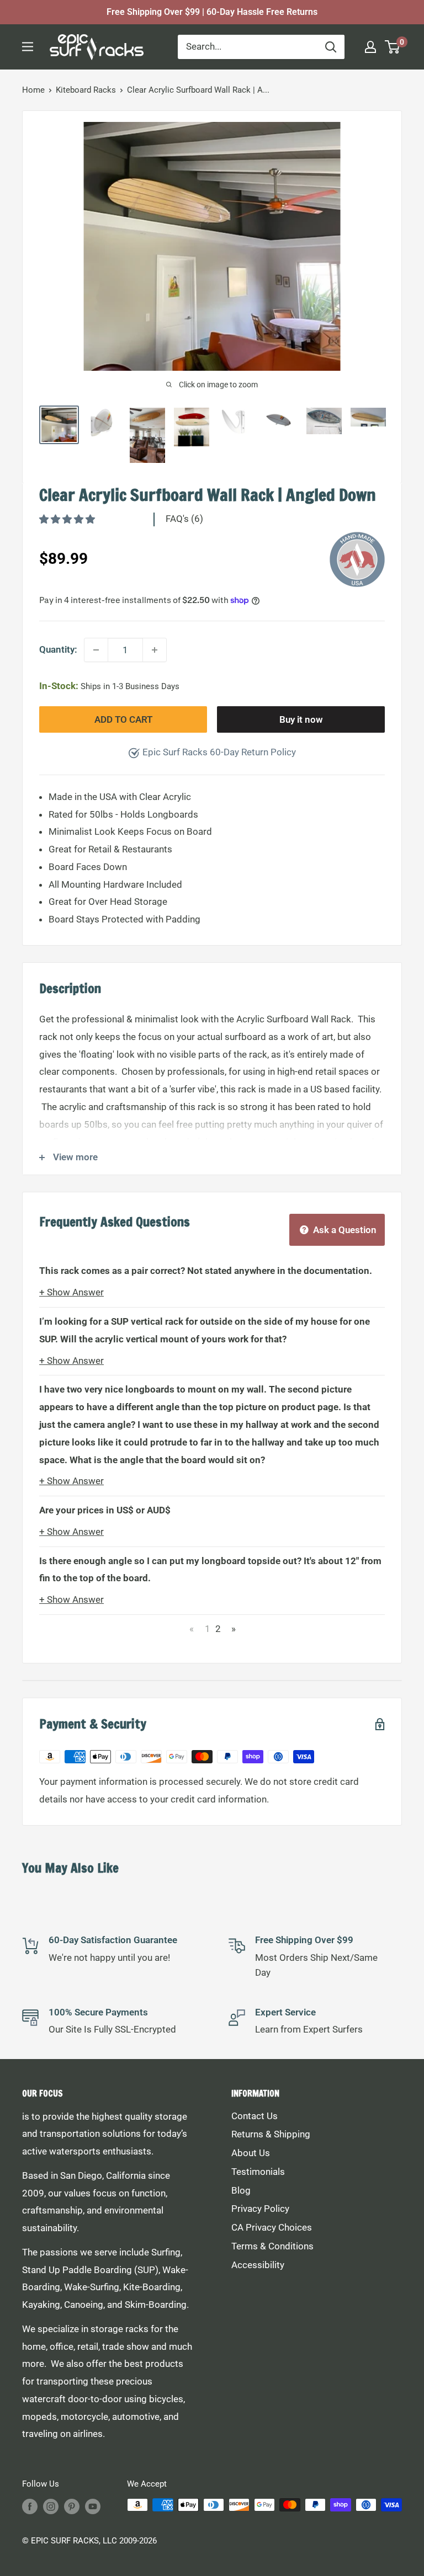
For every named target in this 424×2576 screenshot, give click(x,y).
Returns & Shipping (271, 2134)
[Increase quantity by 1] (155, 650)
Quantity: (58, 649)
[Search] (331, 47)
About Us (251, 2153)
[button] (68, 519)
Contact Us (255, 2116)
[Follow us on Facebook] (30, 2506)
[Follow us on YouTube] (93, 2506)
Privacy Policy (260, 2209)
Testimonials (258, 2172)
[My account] (370, 47)
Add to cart (123, 719)
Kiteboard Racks (86, 90)
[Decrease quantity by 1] (96, 650)
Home (33, 90)
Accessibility (258, 2265)
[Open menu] (28, 47)
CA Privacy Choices (272, 2227)
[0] (393, 47)
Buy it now (301, 719)
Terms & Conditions (272, 2246)
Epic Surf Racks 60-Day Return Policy (219, 752)
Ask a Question (344, 1230)
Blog (241, 2190)
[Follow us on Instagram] (51, 2506)
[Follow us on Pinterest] (72, 2506)
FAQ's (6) (184, 519)
